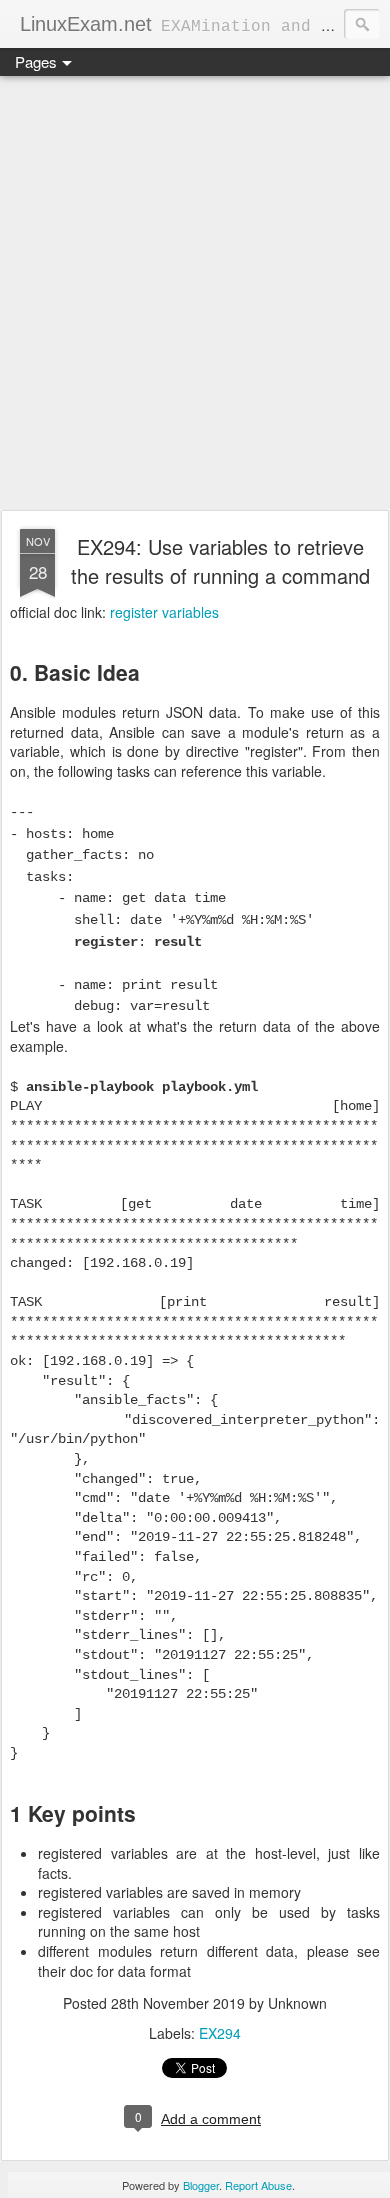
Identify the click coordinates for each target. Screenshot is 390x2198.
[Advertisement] (195, 294)
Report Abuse (258, 2185)
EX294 (220, 2033)
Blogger (201, 2185)
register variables (164, 612)
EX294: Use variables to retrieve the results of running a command (220, 561)
